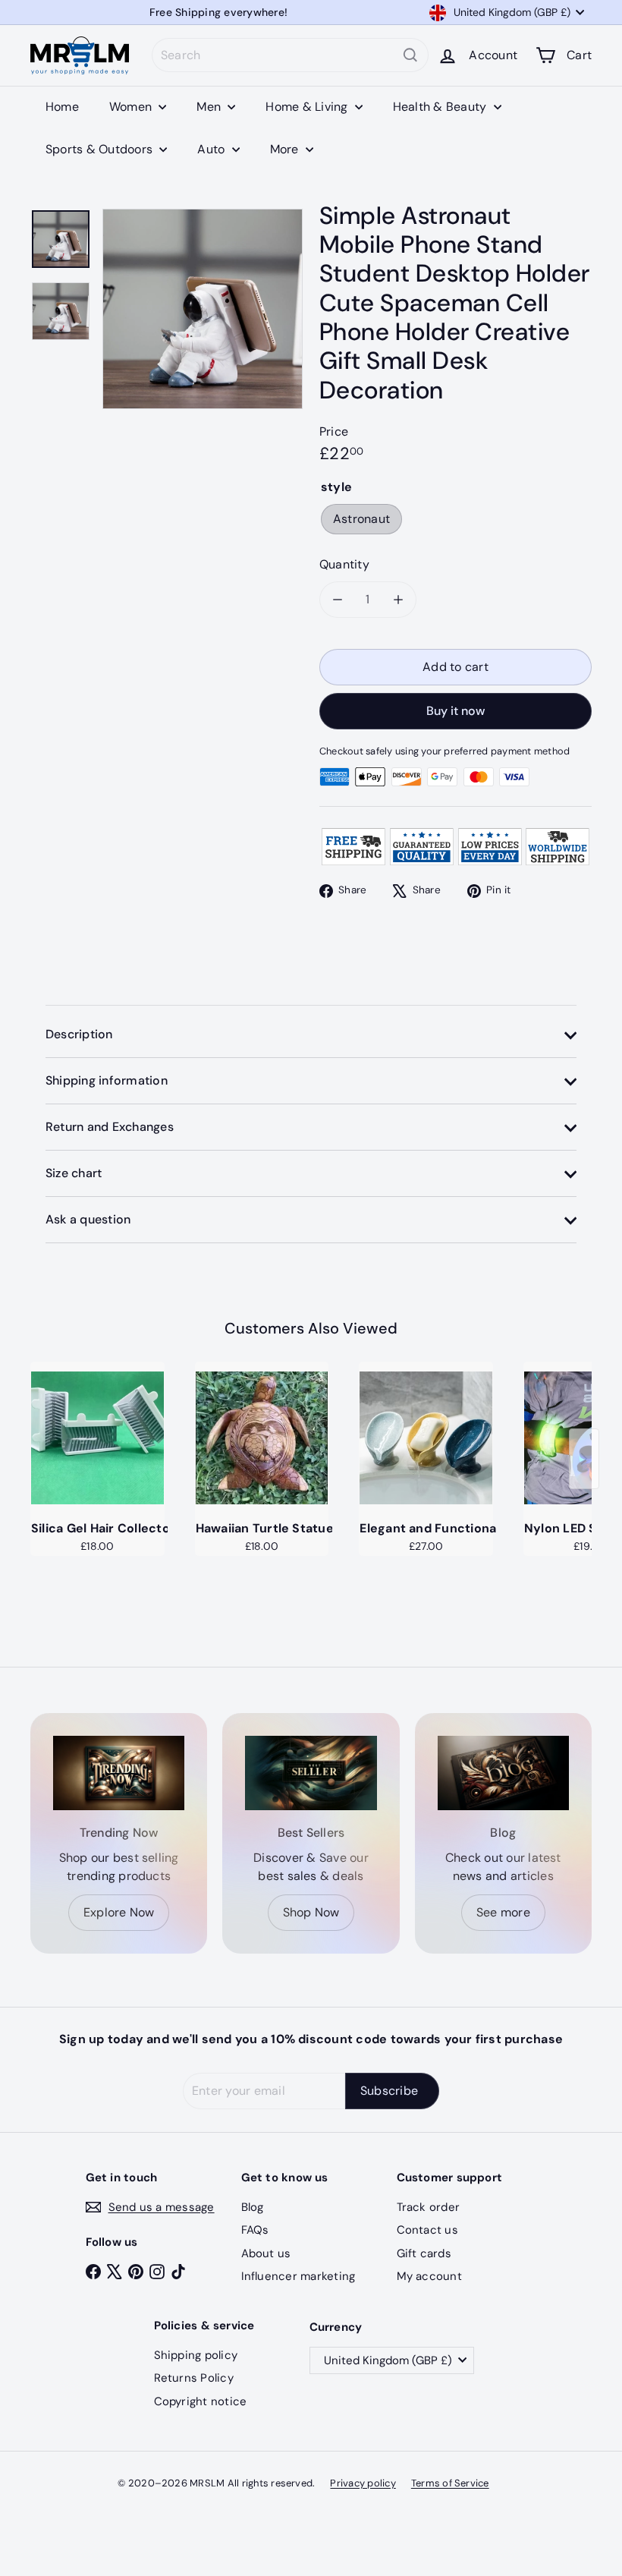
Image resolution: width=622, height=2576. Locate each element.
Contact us (427, 2230)
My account (429, 2276)
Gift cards (424, 2253)
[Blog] (503, 1773)
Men (210, 107)
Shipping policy (196, 2355)
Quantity (344, 564)
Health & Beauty (441, 107)
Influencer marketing (298, 2276)
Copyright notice (201, 2401)
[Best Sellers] (311, 1773)
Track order (429, 2207)
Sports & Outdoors (101, 149)
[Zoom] (203, 309)
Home (62, 107)
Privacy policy (363, 2483)
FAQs (255, 2230)
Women (132, 107)
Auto (212, 149)
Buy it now (456, 711)
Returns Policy (194, 2378)
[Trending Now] (119, 1773)
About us (266, 2253)
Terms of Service (450, 2483)
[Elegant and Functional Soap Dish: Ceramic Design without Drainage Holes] (426, 1438)
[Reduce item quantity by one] (338, 600)
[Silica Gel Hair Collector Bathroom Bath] (97, 1438)
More (286, 149)
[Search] (410, 55)
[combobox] (290, 55)
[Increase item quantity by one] (398, 600)
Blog (253, 2207)
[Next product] (584, 1459)
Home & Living (308, 107)
